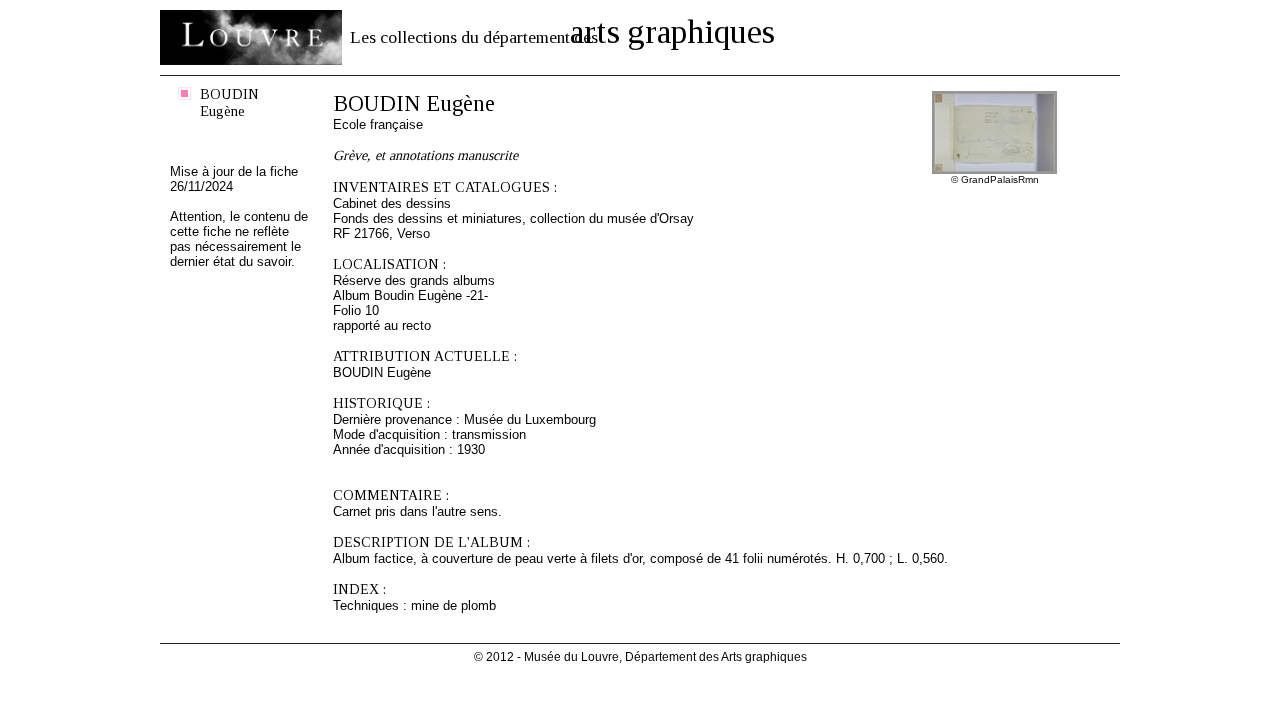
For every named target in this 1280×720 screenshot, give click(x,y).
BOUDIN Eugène (229, 102)
